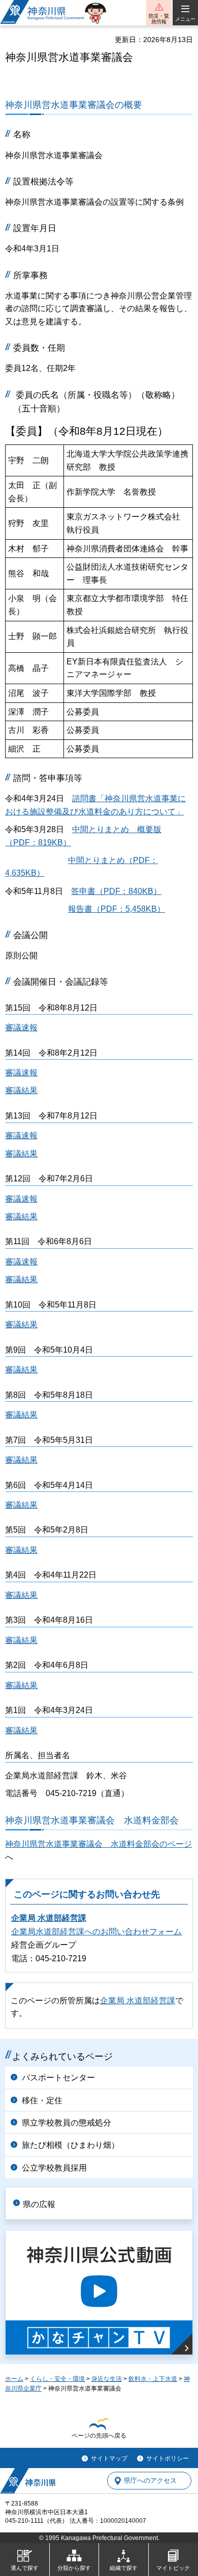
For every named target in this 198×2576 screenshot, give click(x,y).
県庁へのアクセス (150, 2481)
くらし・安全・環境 (57, 2379)
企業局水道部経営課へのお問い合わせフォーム (96, 1932)
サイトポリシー (168, 2458)
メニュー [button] (185, 19)
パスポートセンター (58, 2078)
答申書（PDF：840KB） (116, 891)
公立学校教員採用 (54, 2168)
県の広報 (39, 2204)
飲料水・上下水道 (153, 2379)
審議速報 (21, 1028)
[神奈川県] (28, 2481)
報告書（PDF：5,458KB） (117, 909)
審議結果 (21, 1090)
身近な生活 (107, 2379)
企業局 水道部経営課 (49, 1918)
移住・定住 (42, 2100)
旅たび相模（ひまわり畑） (71, 2145)
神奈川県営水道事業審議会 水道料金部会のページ (98, 1844)
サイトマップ (109, 2458)
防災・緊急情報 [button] (159, 19)
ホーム (14, 2379)
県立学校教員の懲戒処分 (67, 2123)
